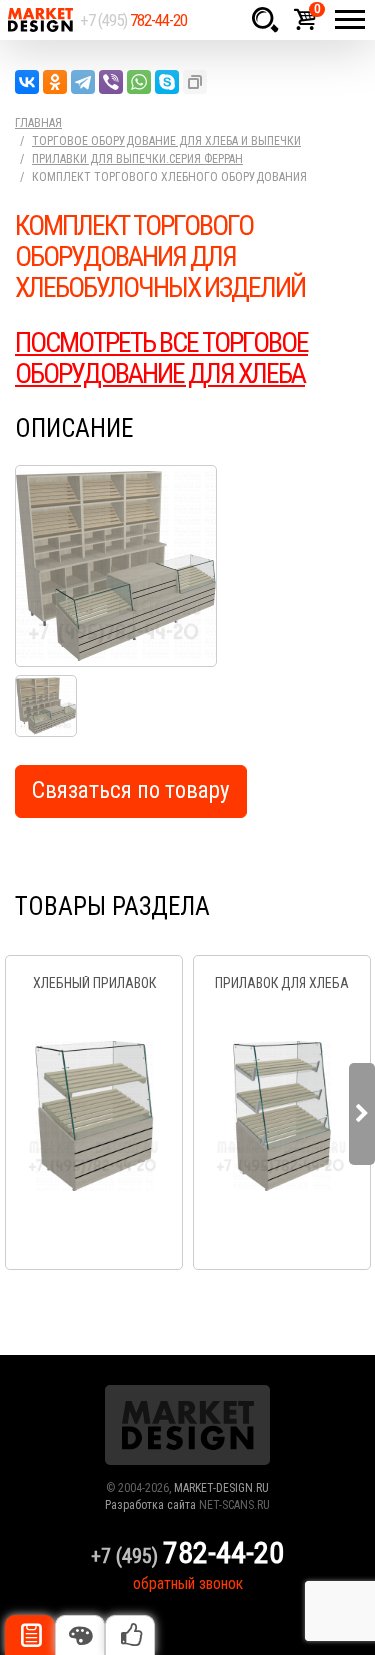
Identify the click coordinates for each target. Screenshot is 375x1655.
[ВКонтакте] (27, 82)
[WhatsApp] (139, 82)
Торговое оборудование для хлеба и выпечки (166, 141)
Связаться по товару (131, 790)
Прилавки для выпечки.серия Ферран (137, 159)
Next (362, 1114)
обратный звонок (188, 1583)
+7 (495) (133, 20)
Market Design (40, 20)
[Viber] (111, 82)
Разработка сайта (150, 1505)
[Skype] (167, 82)
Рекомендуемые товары (130, 1635)
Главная (38, 123)
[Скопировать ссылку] (195, 82)
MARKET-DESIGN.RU (221, 1488)
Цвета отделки (80, 1635)
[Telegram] (83, 82)
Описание (30, 1635)
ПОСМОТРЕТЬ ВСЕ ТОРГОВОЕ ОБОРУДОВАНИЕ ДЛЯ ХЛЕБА (161, 358)
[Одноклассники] (55, 82)
